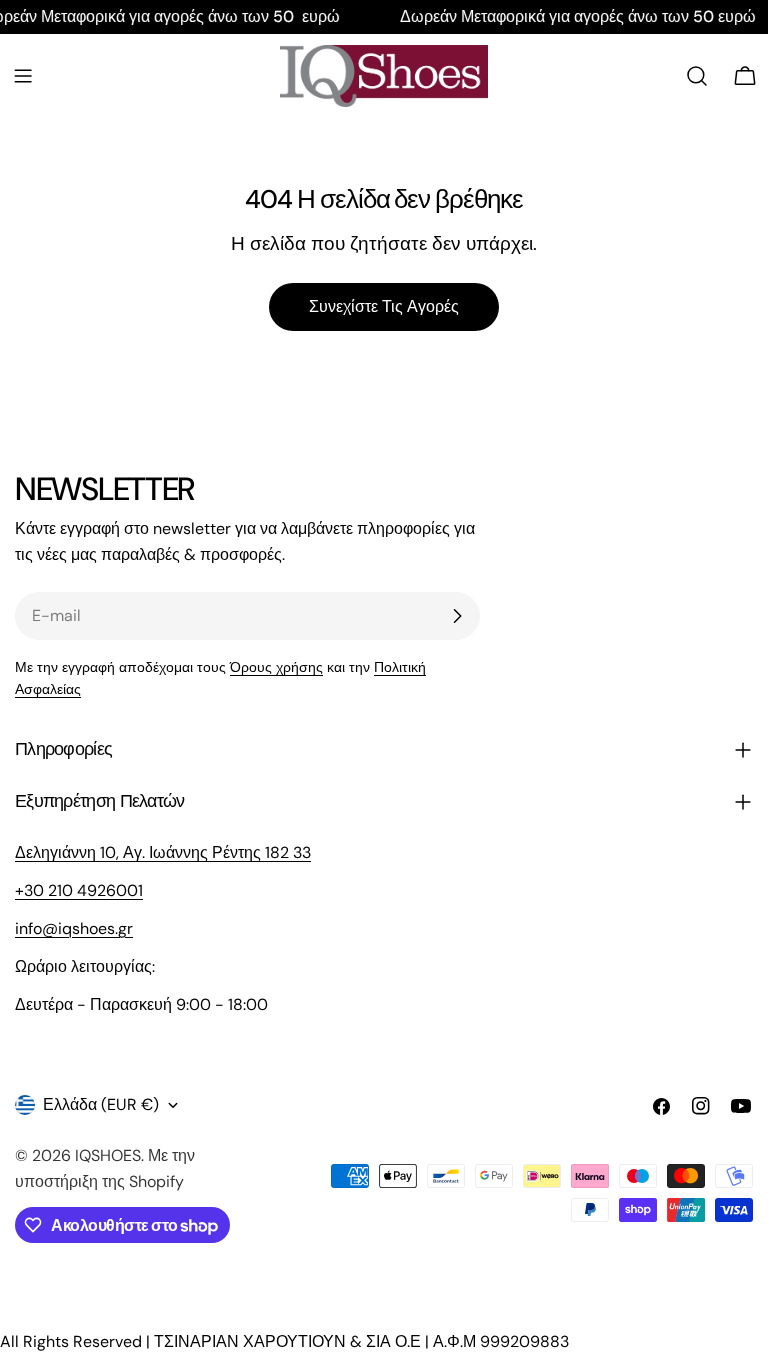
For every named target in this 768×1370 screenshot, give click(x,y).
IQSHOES (108, 1155)
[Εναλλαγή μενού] (23, 76)
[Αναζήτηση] (697, 76)
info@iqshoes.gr (74, 928)
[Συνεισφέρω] (457, 616)
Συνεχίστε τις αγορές (384, 306)
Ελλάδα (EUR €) (101, 1104)
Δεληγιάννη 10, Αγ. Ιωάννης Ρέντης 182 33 (163, 852)
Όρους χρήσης (276, 667)
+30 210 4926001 (79, 890)
